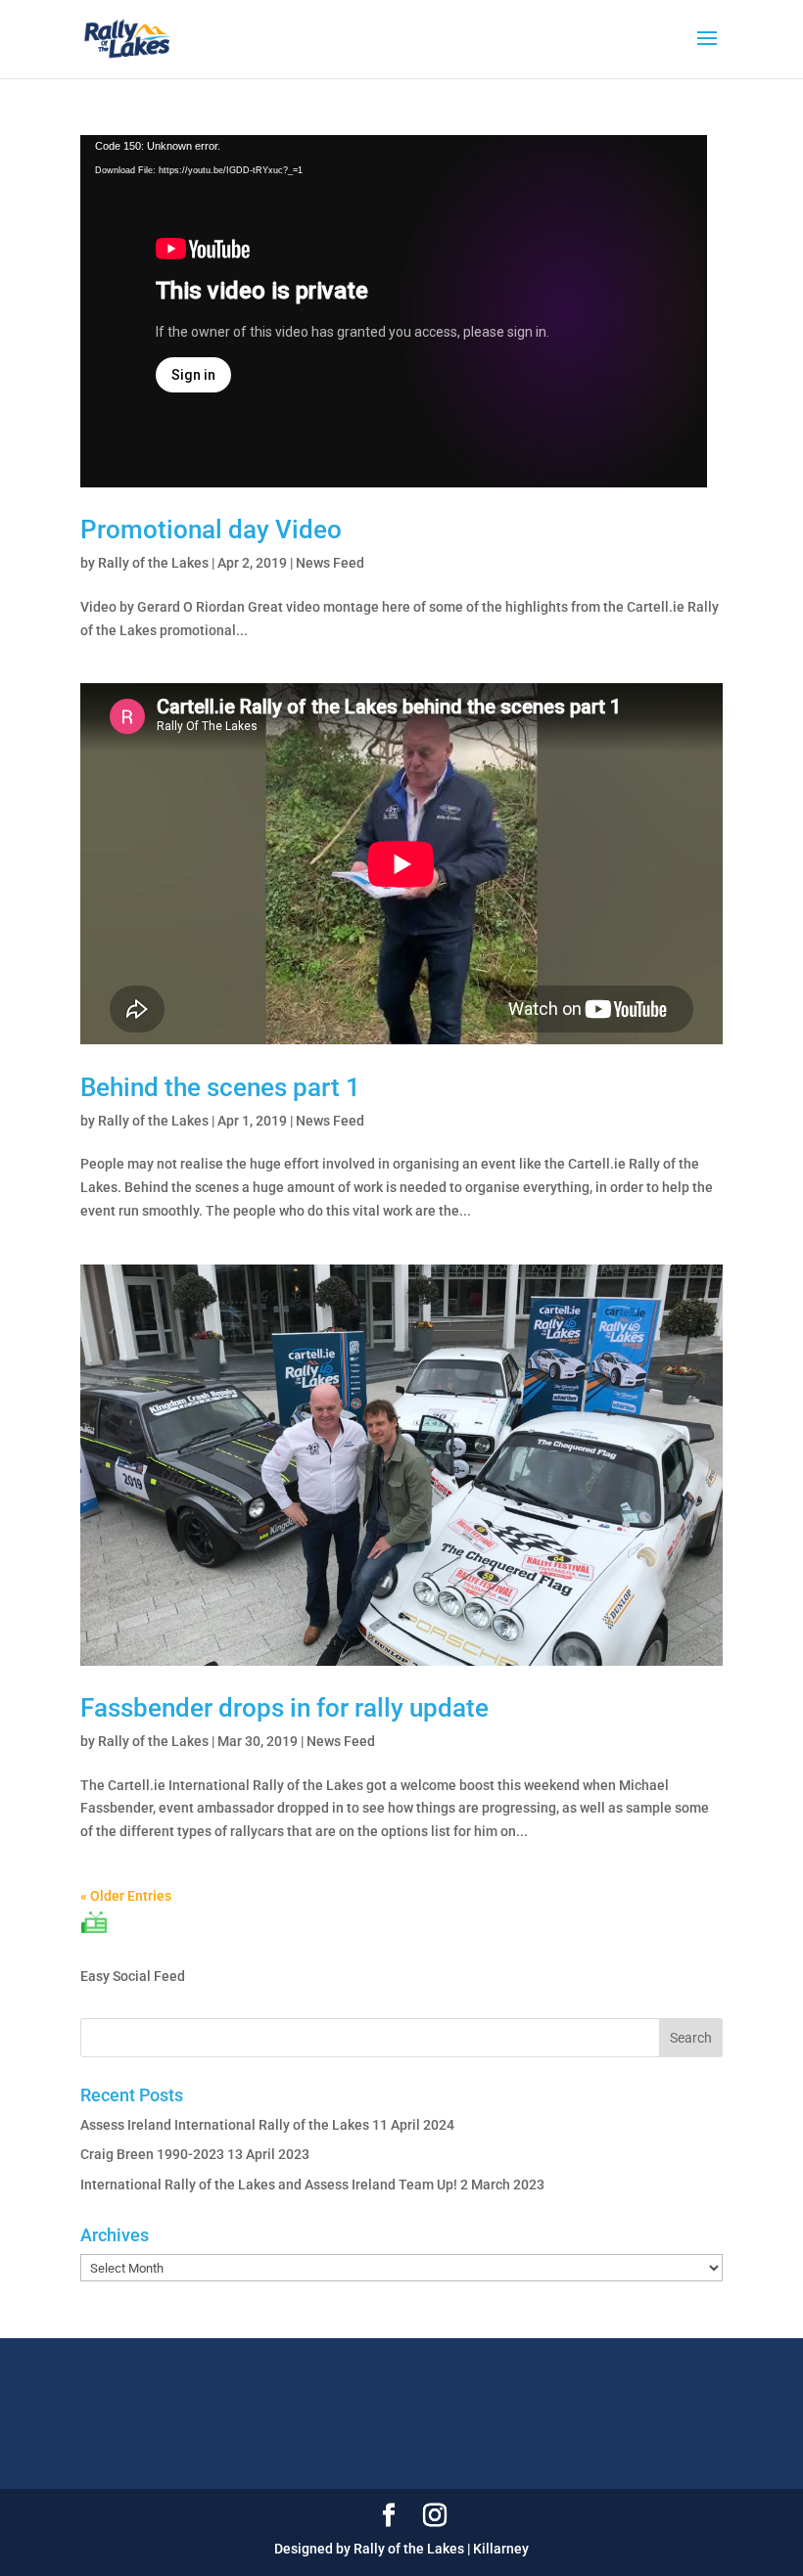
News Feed (330, 563)
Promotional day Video (211, 529)
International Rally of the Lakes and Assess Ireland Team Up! (269, 2185)
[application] (394, 311)
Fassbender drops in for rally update (284, 1708)
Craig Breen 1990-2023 (152, 2154)
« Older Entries (126, 1896)
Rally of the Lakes (153, 563)
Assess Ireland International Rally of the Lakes (225, 2125)
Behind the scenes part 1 (220, 1087)
